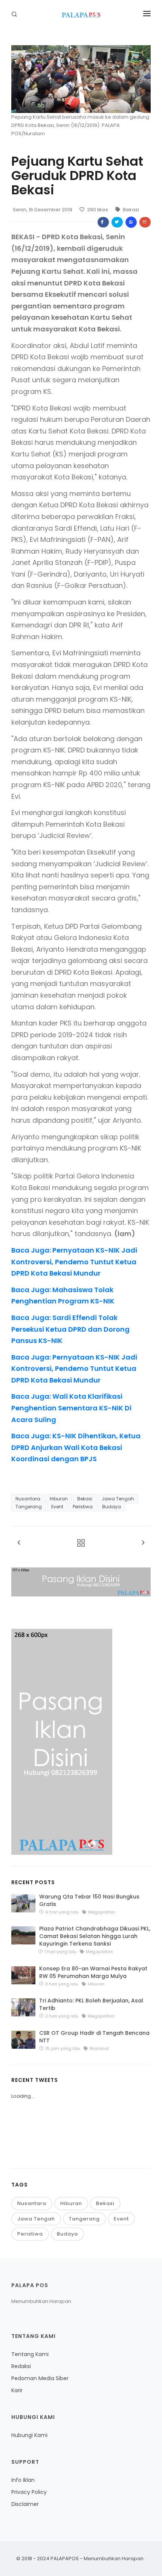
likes (98, 210)
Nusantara (28, 1499)
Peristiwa (83, 1507)
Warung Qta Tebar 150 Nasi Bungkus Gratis (89, 1900)
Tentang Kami (30, 2354)
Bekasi (130, 210)
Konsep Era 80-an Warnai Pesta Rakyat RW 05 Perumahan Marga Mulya (93, 1972)
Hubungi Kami (29, 2435)
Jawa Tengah (118, 1499)
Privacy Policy (29, 2492)
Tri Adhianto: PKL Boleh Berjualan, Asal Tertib (91, 2004)
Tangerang (29, 1507)
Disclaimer (25, 2504)
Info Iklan (23, 2480)
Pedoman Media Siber (40, 2378)
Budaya (112, 1507)
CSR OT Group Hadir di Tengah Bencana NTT (94, 2037)
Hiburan (59, 1499)
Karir (17, 2390)
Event (57, 1507)
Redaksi (21, 2366)
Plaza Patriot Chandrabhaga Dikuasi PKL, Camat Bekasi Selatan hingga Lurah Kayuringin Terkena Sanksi (95, 1936)
